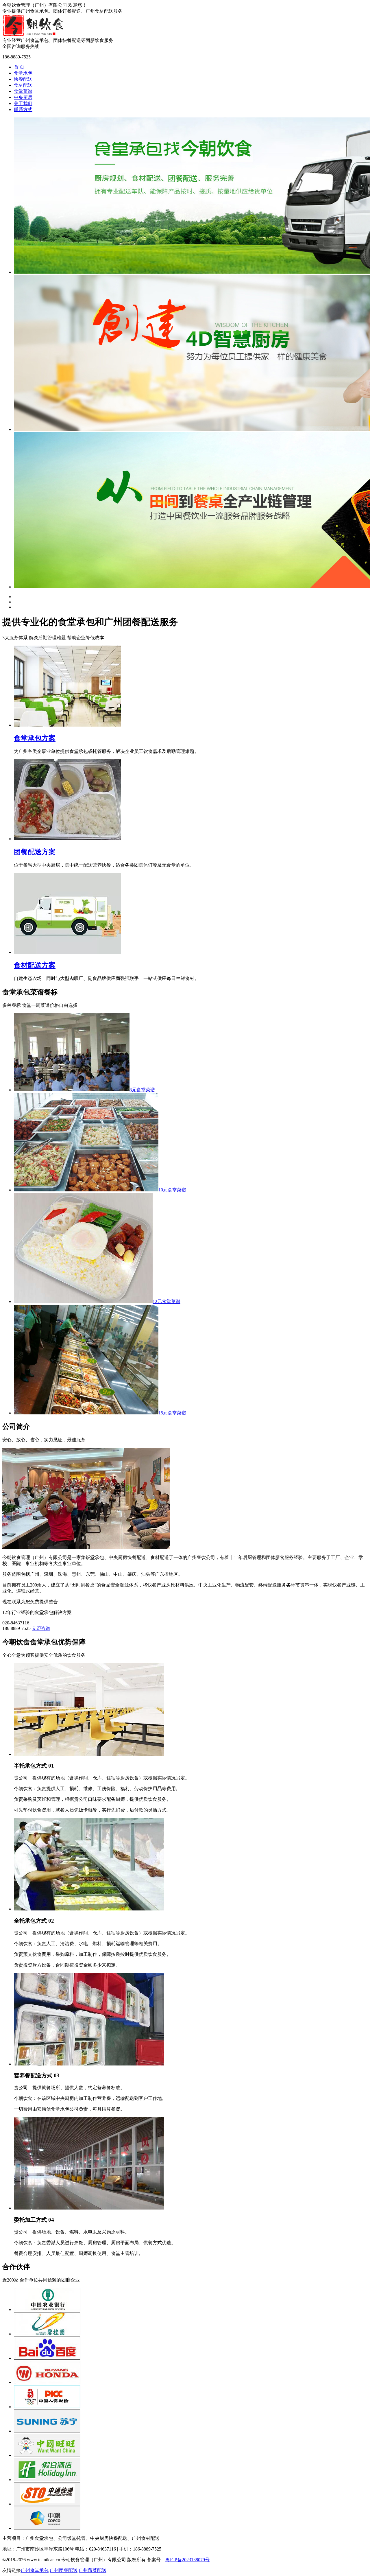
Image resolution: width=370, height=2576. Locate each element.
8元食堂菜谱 (142, 1090)
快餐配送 (23, 79)
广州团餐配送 (64, 2570)
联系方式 (23, 109)
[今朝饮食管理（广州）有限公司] (33, 35)
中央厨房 (23, 97)
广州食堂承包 (35, 2570)
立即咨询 (41, 1628)
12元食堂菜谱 (166, 1301)
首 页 (19, 67)
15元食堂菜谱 (172, 1413)
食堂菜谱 (23, 91)
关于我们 (23, 103)
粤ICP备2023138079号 (187, 2560)
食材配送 (23, 85)
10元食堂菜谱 (172, 1190)
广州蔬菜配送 (92, 2570)
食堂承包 (23, 73)
